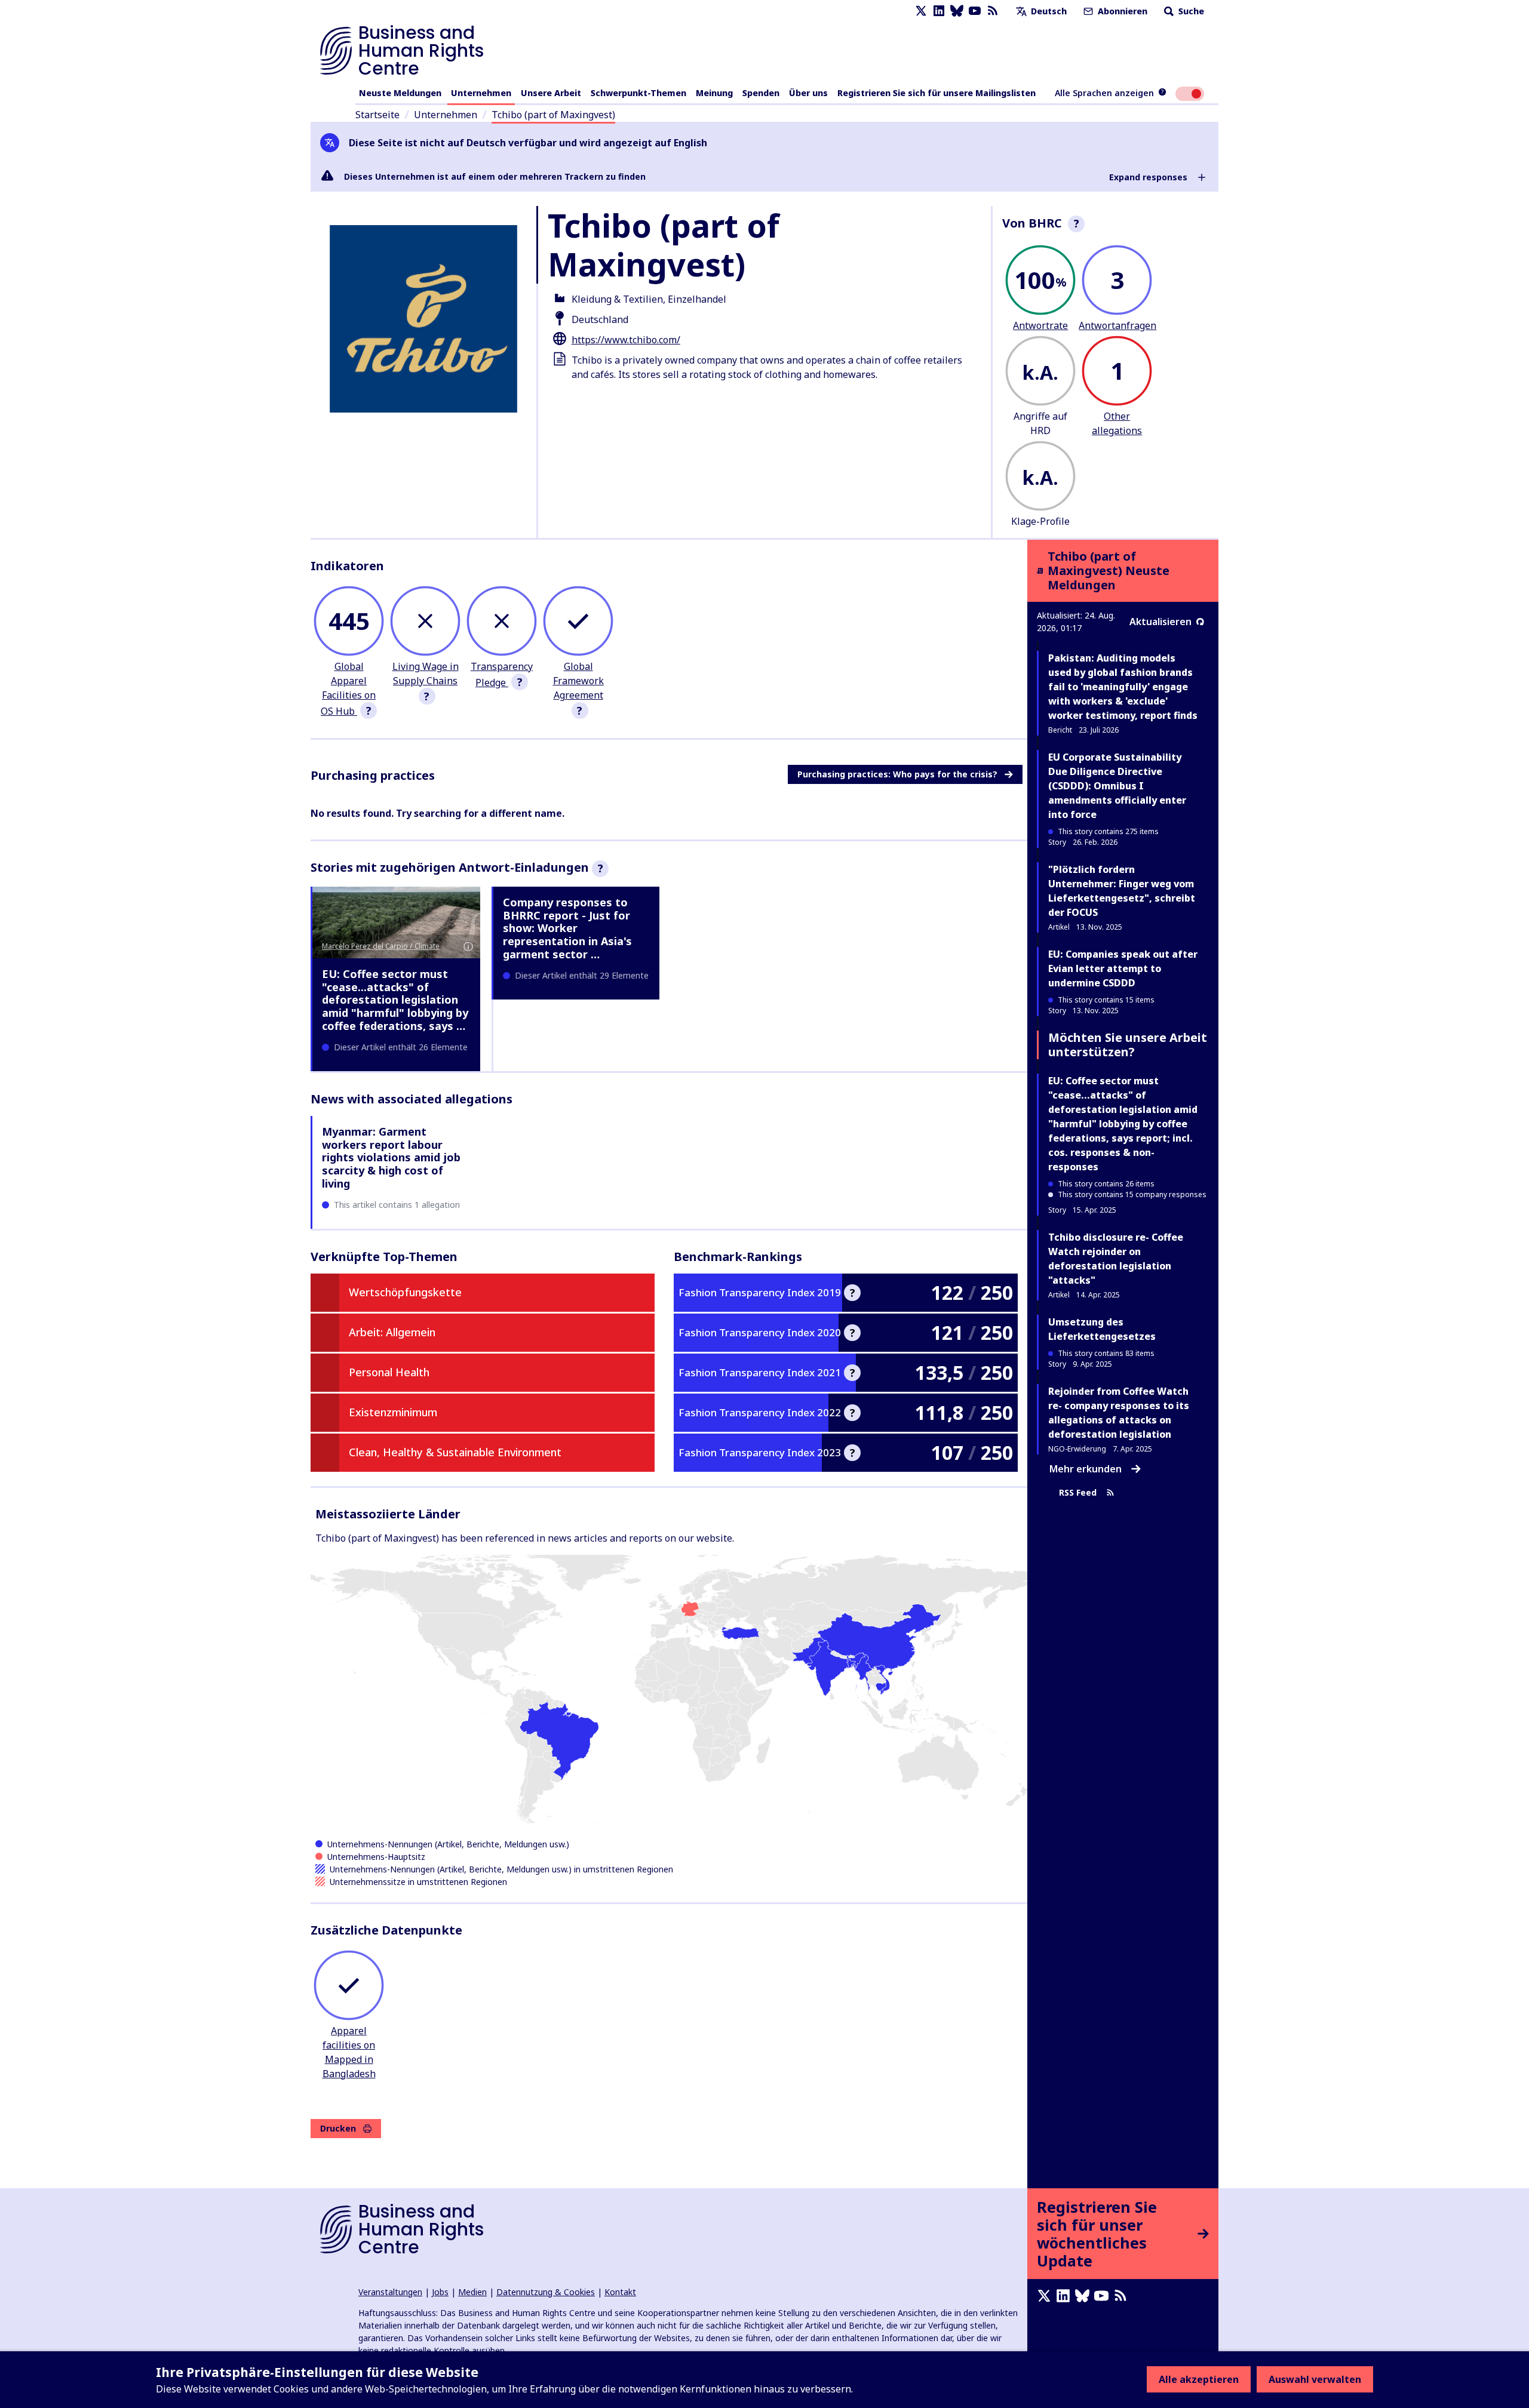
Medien (472, 2292)
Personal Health (389, 1372)
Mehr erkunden (1086, 1469)
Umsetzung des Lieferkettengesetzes (1102, 1329)
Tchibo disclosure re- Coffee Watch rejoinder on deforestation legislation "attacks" (1116, 1259)
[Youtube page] (975, 11)
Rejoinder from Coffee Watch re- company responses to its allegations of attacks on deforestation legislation (1119, 1413)
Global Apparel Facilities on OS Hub (348, 689)
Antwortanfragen (1117, 325)
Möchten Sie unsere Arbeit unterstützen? (1128, 1045)
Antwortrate (1040, 325)
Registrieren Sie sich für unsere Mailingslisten (937, 93)
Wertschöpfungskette (405, 1292)
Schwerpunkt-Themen (638, 93)
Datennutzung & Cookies (546, 2292)
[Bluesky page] (957, 11)
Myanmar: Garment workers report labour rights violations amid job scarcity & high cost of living (391, 1157)
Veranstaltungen (390, 2292)
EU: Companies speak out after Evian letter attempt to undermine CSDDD (1123, 968)
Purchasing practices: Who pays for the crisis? (897, 774)
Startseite (377, 115)
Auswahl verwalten (1315, 2379)
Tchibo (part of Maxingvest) (553, 115)
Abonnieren (1121, 11)
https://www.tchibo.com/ (626, 340)
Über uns (808, 93)
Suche (1190, 11)
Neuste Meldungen (400, 93)
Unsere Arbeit (551, 93)
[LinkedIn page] (939, 11)
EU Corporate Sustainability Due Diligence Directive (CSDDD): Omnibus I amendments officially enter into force (1117, 786)
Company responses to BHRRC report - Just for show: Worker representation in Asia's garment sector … (567, 928)
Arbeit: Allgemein (392, 1332)
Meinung (714, 93)
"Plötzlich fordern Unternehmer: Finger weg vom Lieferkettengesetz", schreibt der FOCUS (1122, 891)
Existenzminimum (393, 1412)
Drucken (338, 2128)
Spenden (761, 93)
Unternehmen (481, 93)
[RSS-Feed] (993, 11)
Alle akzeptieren (1199, 2379)
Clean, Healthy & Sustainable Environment (455, 1452)
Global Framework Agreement (578, 681)
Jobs (440, 2292)
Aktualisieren (1160, 622)
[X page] (921, 11)
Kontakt (620, 2292)
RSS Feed (1078, 1492)
